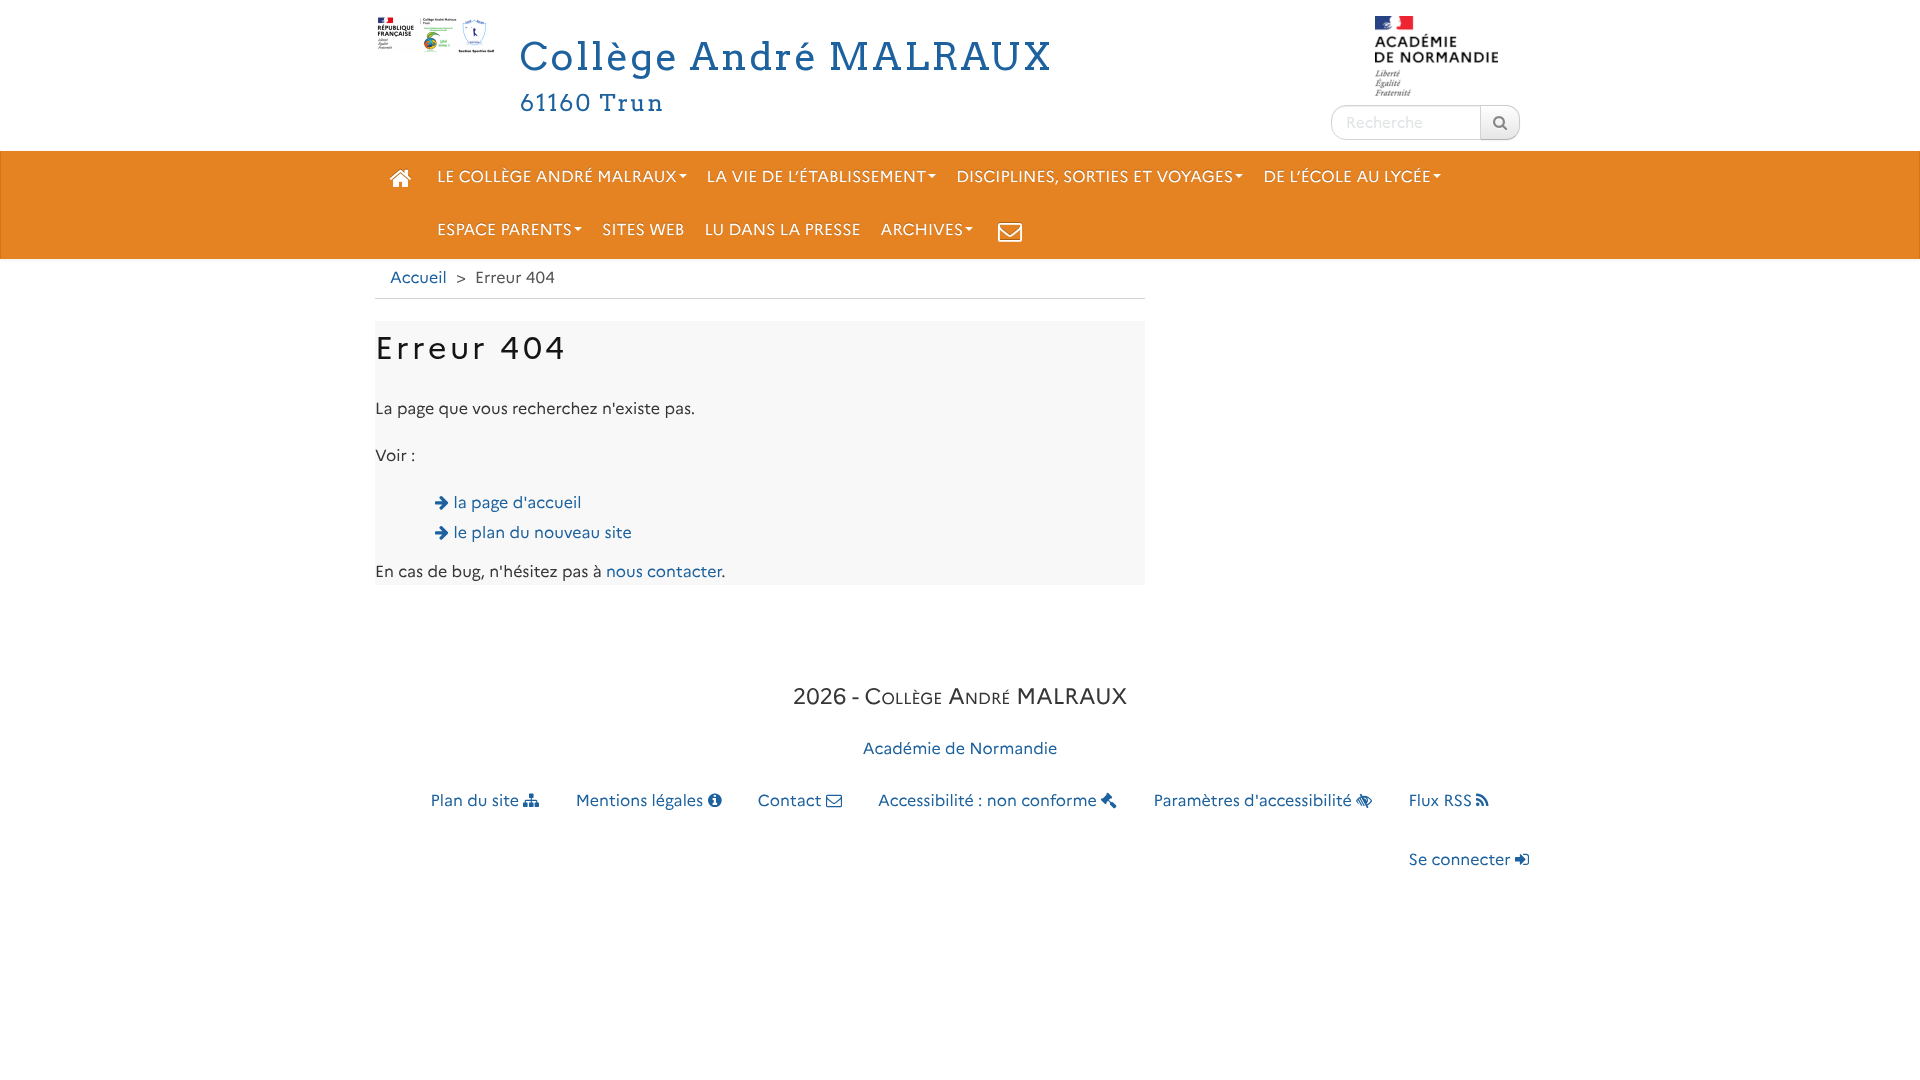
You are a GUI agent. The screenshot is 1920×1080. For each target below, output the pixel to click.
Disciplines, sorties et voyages (1094, 177)
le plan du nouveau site (543, 533)
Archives (922, 230)
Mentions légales (642, 801)
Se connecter (1462, 860)
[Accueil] (401, 178)
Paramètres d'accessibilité (1255, 801)
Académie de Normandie (960, 749)
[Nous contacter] (1010, 231)
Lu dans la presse (782, 230)
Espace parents (504, 230)
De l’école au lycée (1347, 177)
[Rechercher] (1500, 122)
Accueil (418, 278)
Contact (792, 801)
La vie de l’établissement (817, 177)
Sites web (643, 230)
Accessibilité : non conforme (989, 801)
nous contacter (663, 572)
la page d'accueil (518, 503)
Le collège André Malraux (557, 177)
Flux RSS (1442, 801)
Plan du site (477, 801)
